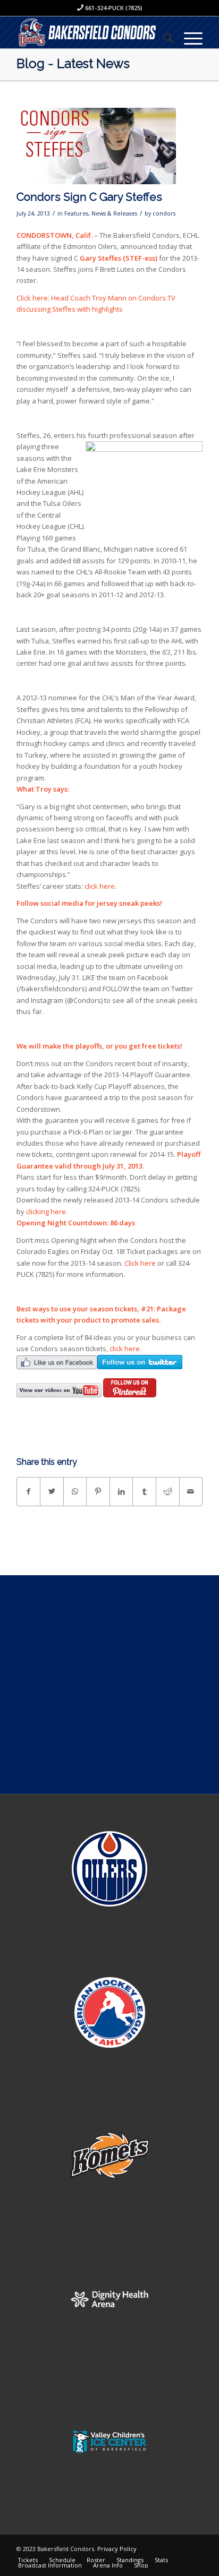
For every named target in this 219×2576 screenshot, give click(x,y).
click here (100, 886)
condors (164, 213)
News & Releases (114, 213)
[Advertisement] (109, 1685)
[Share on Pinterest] (98, 1491)
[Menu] (188, 38)
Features (76, 213)
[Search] (163, 38)
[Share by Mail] (191, 1491)
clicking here (46, 1212)
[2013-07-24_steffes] (96, 146)
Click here (140, 1263)
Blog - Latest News (73, 63)
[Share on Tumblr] (144, 1491)
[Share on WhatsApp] (75, 1491)
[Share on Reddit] (168, 1491)
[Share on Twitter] (52, 1491)
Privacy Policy (117, 2549)
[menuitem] (163, 38)
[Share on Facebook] (29, 1491)
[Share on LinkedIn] (121, 1491)
